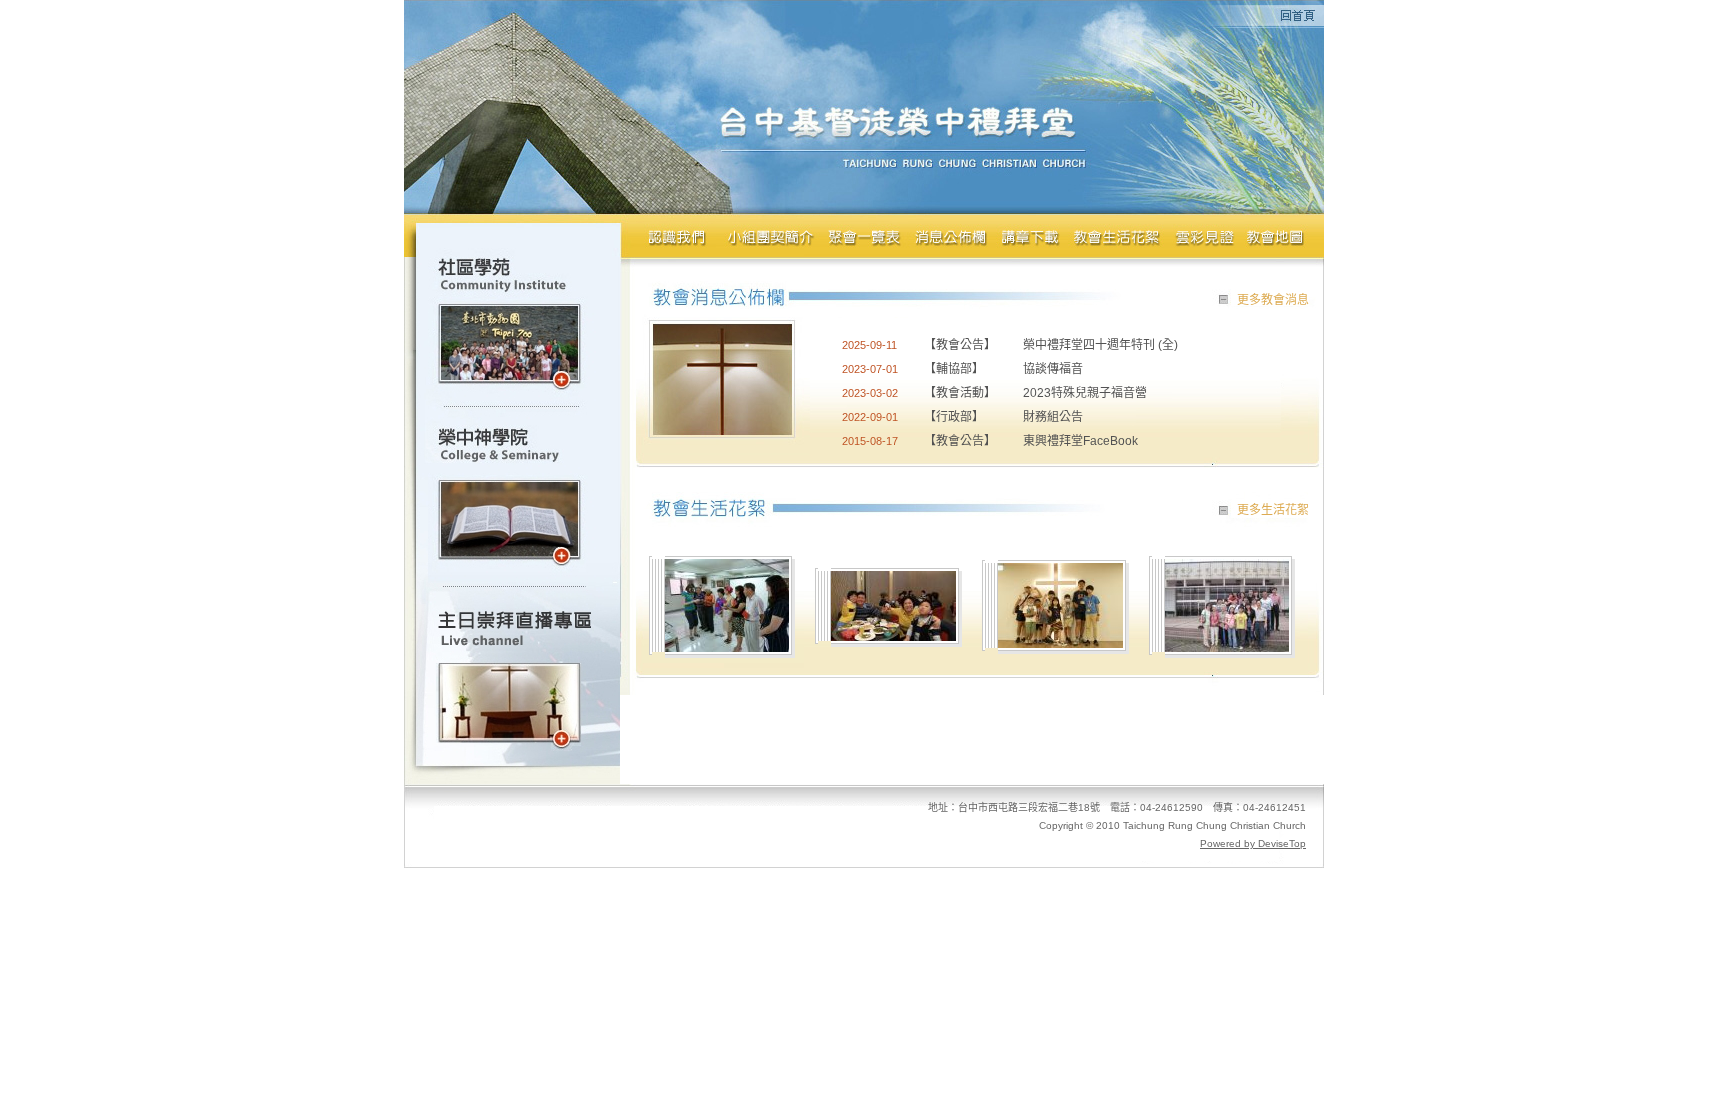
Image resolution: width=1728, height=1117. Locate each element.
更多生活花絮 (1273, 510)
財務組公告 (1053, 417)
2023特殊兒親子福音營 (1085, 393)
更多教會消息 (1273, 300)
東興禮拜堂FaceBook (1080, 441)
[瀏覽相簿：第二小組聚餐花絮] (893, 635)
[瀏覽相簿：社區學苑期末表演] (727, 646)
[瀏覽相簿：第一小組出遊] (1227, 646)
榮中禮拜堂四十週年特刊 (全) (1100, 345)
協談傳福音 (1053, 369)
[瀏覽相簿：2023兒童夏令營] (1060, 642)
